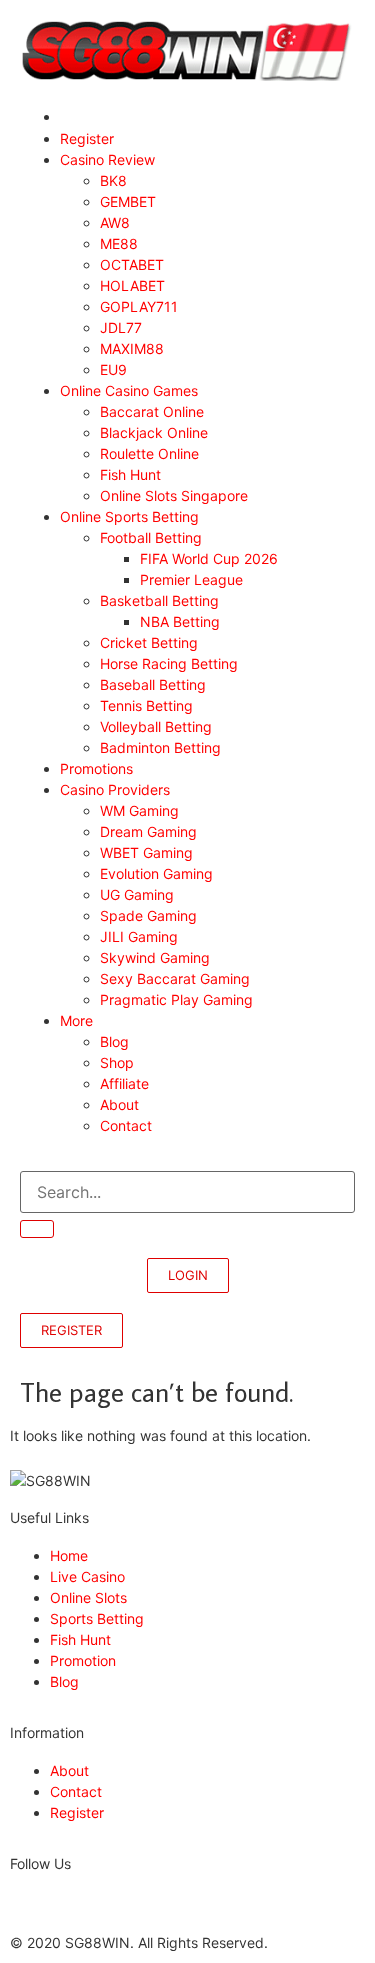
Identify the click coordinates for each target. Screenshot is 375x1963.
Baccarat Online (156, 411)
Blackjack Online (158, 432)
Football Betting (151, 537)
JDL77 (121, 327)
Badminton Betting (160, 747)
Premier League (191, 579)
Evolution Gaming (156, 873)
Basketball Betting (159, 600)
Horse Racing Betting (173, 663)
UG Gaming (137, 894)
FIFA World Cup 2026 (209, 558)
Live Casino (87, 1576)
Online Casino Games (129, 390)
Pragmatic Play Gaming (180, 999)
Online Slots (88, 1597)
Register (87, 138)
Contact (126, 1125)
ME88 (119, 243)
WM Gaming (139, 810)
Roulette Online (149, 453)
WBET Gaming (146, 852)
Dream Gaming (148, 831)
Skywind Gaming (155, 957)
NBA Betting (180, 621)
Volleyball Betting (156, 726)
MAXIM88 (132, 348)
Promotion (83, 1660)
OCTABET (132, 264)
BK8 (113, 180)
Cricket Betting (149, 642)
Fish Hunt (130, 474)
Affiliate (124, 1083)
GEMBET (128, 201)
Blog (114, 1041)
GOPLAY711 (139, 306)
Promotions (96, 768)
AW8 (115, 222)
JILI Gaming (139, 936)
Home (69, 1555)
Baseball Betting (153, 684)
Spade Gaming (148, 915)
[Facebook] (17, 1900)
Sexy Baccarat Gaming (175, 978)
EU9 (113, 369)
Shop (117, 1062)
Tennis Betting (146, 705)
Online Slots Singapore (174, 495)
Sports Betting (97, 1618)
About (119, 1104)
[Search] (37, 1229)
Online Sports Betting (129, 516)
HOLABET (132, 285)
